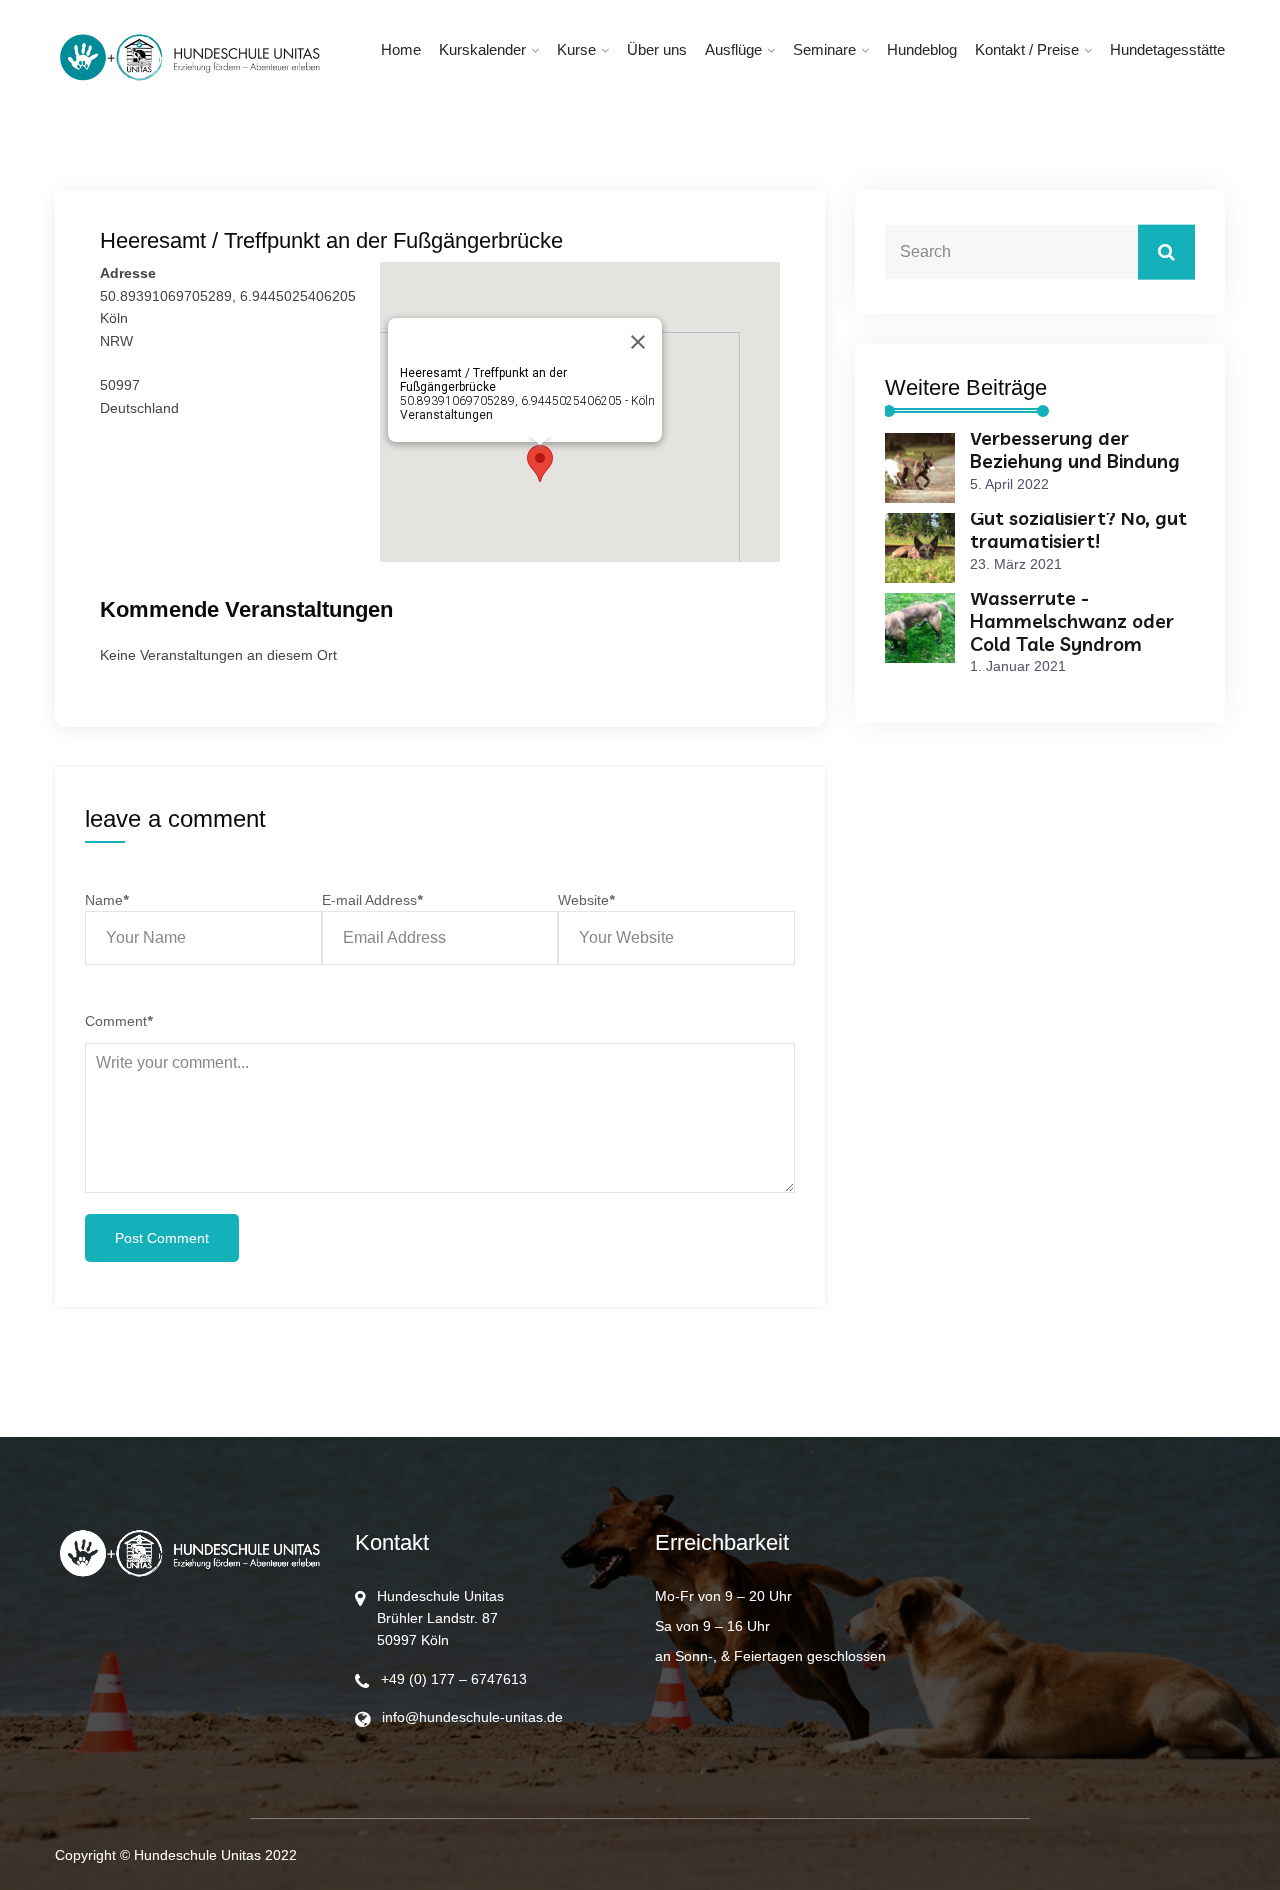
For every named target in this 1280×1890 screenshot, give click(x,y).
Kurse (576, 49)
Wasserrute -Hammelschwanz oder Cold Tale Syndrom (1072, 621)
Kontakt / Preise (1027, 49)
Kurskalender (482, 49)
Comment (118, 1021)
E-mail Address (372, 900)
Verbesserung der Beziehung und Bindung (1075, 449)
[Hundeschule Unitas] (190, 58)
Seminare (824, 49)
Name (106, 900)
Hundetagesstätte (1167, 49)
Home (401, 49)
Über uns (657, 49)
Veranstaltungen (446, 415)
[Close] (638, 342)
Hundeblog (922, 49)
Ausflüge (733, 49)
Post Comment (162, 1238)
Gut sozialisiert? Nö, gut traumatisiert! (1078, 529)
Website (586, 900)
